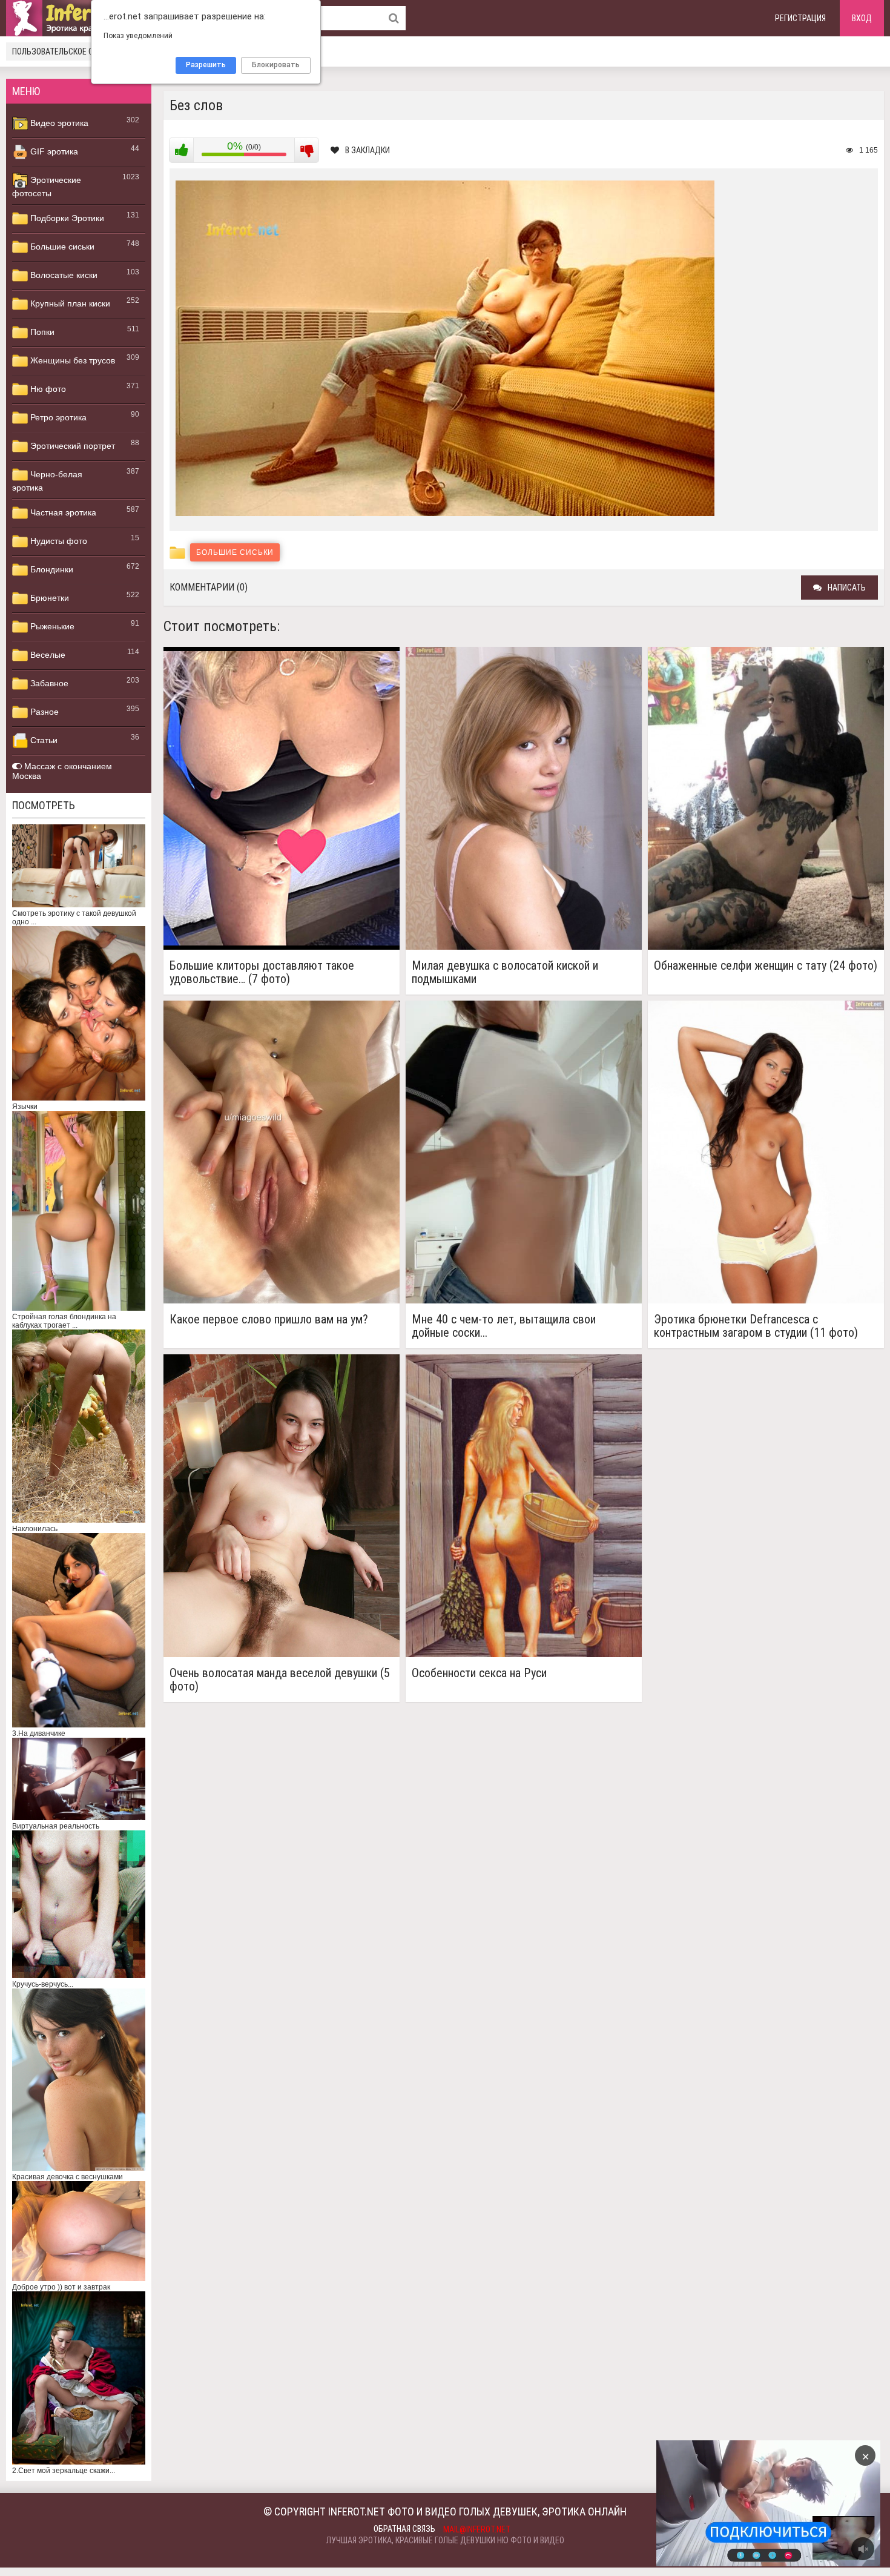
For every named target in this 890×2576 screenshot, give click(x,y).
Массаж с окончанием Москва (62, 771)
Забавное (48, 683)
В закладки (368, 150)
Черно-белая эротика (47, 481)
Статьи (43, 740)
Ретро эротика (57, 417)
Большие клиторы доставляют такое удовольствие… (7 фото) (262, 972)
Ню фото (47, 389)
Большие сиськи (61, 247)
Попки (41, 332)
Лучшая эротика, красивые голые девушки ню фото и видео (445, 2540)
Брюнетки (48, 598)
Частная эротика (62, 512)
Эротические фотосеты (47, 187)
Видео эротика (58, 123)
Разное (43, 712)
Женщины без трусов (71, 360)
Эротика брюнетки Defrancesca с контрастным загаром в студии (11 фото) (756, 1326)
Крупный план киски (69, 303)
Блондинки (51, 569)
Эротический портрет (71, 446)
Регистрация (800, 18)
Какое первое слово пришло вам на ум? (269, 1319)
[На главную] (79, 18)
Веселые (47, 655)
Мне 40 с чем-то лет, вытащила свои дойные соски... (504, 1326)
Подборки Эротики (66, 218)
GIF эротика (53, 151)
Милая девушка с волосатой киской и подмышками (505, 972)
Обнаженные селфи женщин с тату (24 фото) (766, 966)
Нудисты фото (58, 541)
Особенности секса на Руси (479, 1673)
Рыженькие (51, 626)
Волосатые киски (63, 275)
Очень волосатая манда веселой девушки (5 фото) (280, 1680)
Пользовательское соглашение (74, 51)
